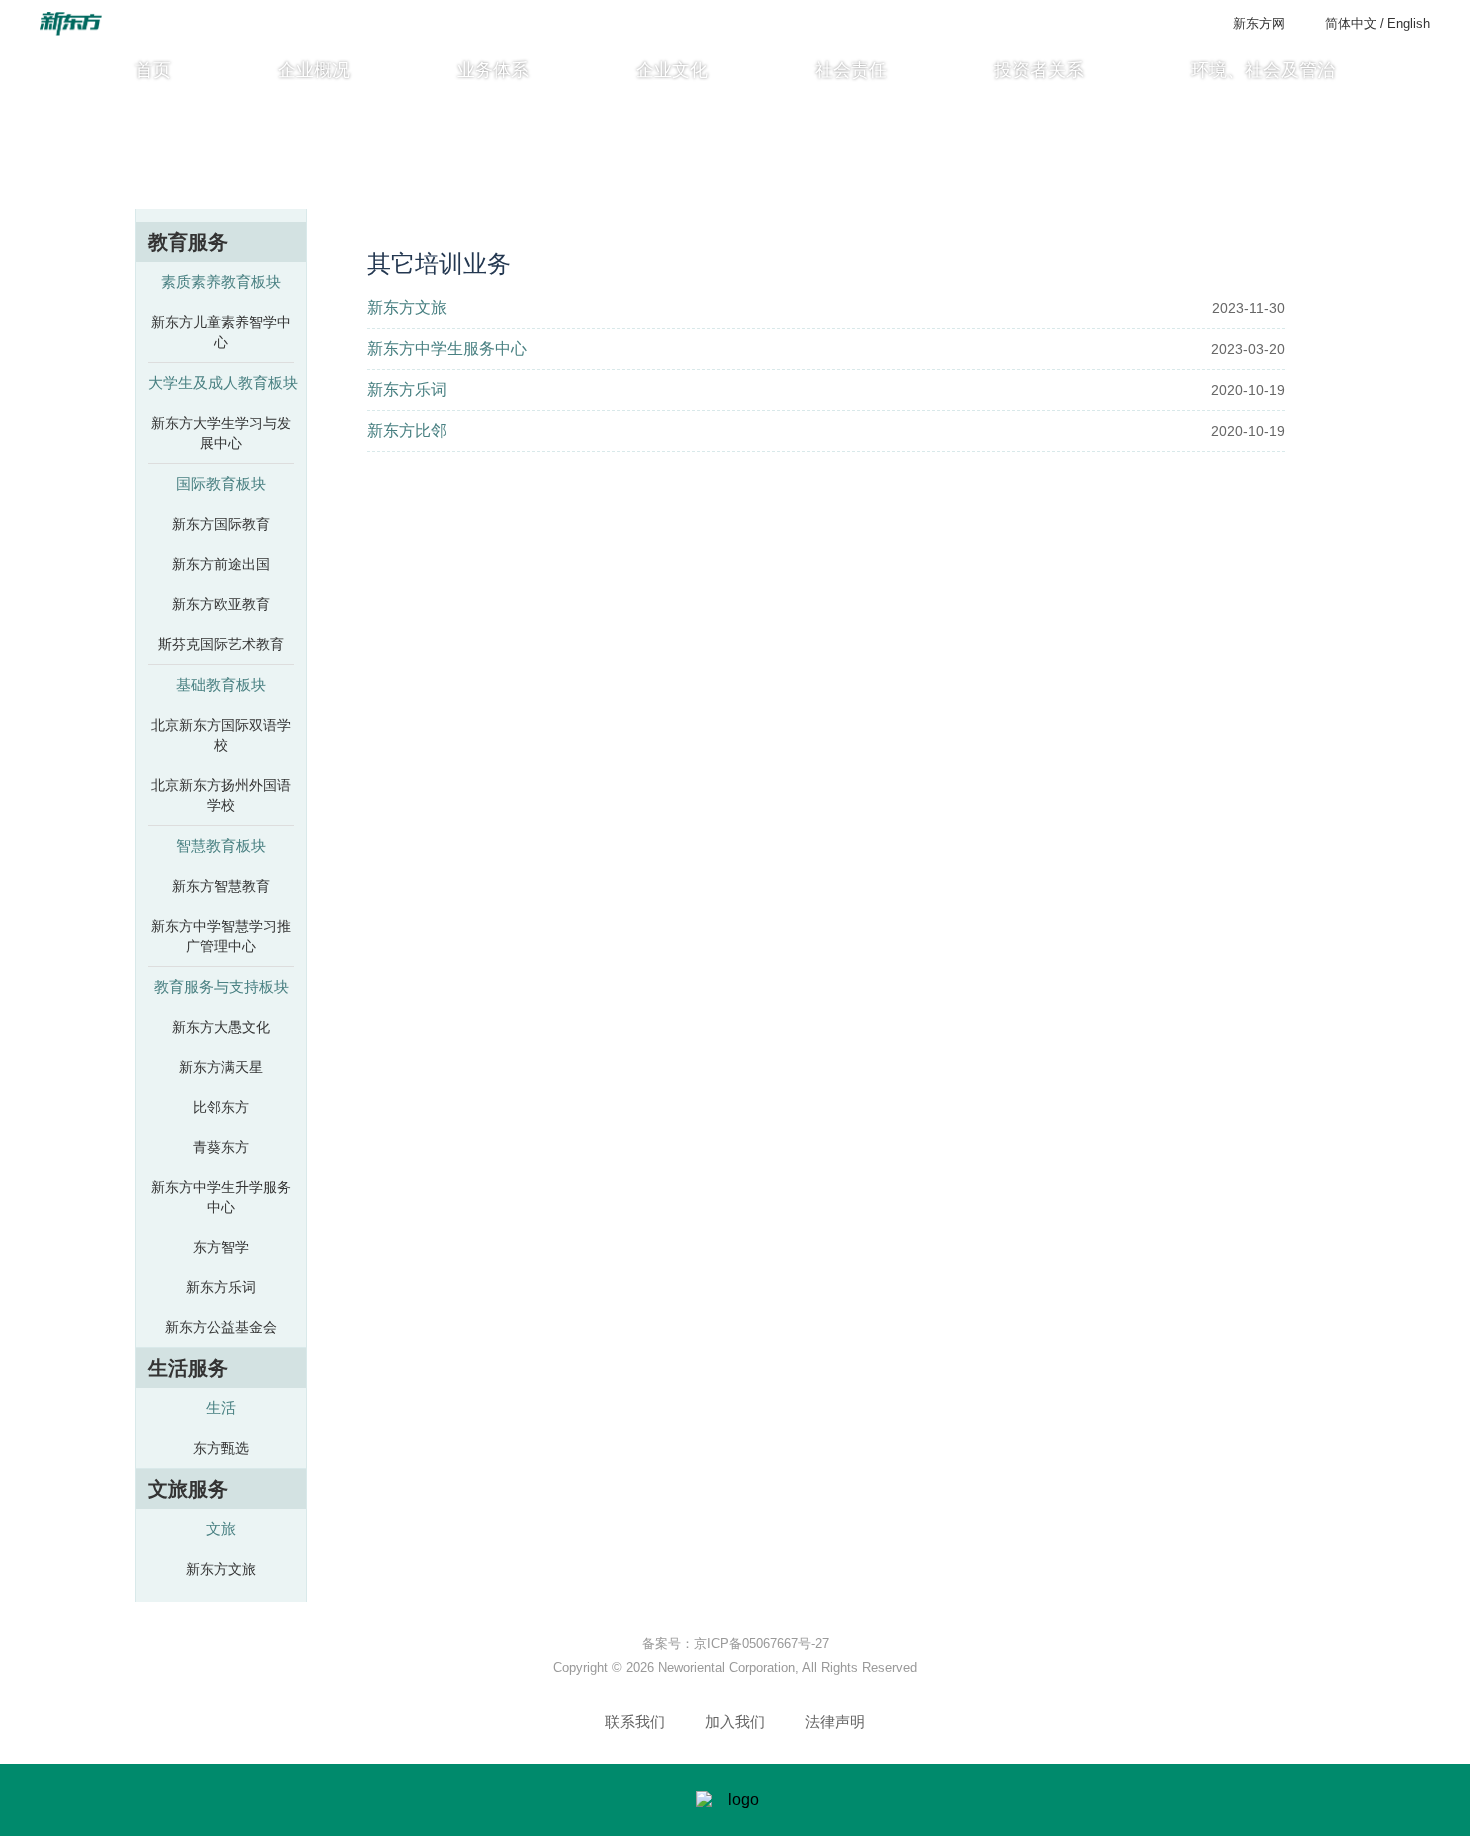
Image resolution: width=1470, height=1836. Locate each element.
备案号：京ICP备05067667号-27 (735, 1643)
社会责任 (851, 70)
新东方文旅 (221, 1569)
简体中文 (1351, 23)
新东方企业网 (1022, 199)
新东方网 (1259, 23)
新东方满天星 (221, 1067)
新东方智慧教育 (221, 886)
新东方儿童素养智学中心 (221, 332)
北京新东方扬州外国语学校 (221, 795)
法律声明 (835, 1721)
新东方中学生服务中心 (447, 348)
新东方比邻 (407, 430)
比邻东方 (221, 1107)
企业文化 (672, 70)
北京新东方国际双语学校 (221, 735)
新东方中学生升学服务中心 (221, 1197)
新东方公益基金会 (221, 1327)
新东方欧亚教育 (221, 604)
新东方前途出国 (221, 564)
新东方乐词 (221, 1287)
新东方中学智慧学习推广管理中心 (221, 936)
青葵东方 (221, 1147)
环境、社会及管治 (1263, 70)
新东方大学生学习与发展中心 (221, 433)
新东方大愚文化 (221, 1027)
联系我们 (635, 1721)
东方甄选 (221, 1448)
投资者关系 (1039, 70)
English (1408, 23)
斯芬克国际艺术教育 (221, 644)
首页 (153, 70)
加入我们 (735, 1721)
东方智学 (221, 1247)
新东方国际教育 (221, 524)
